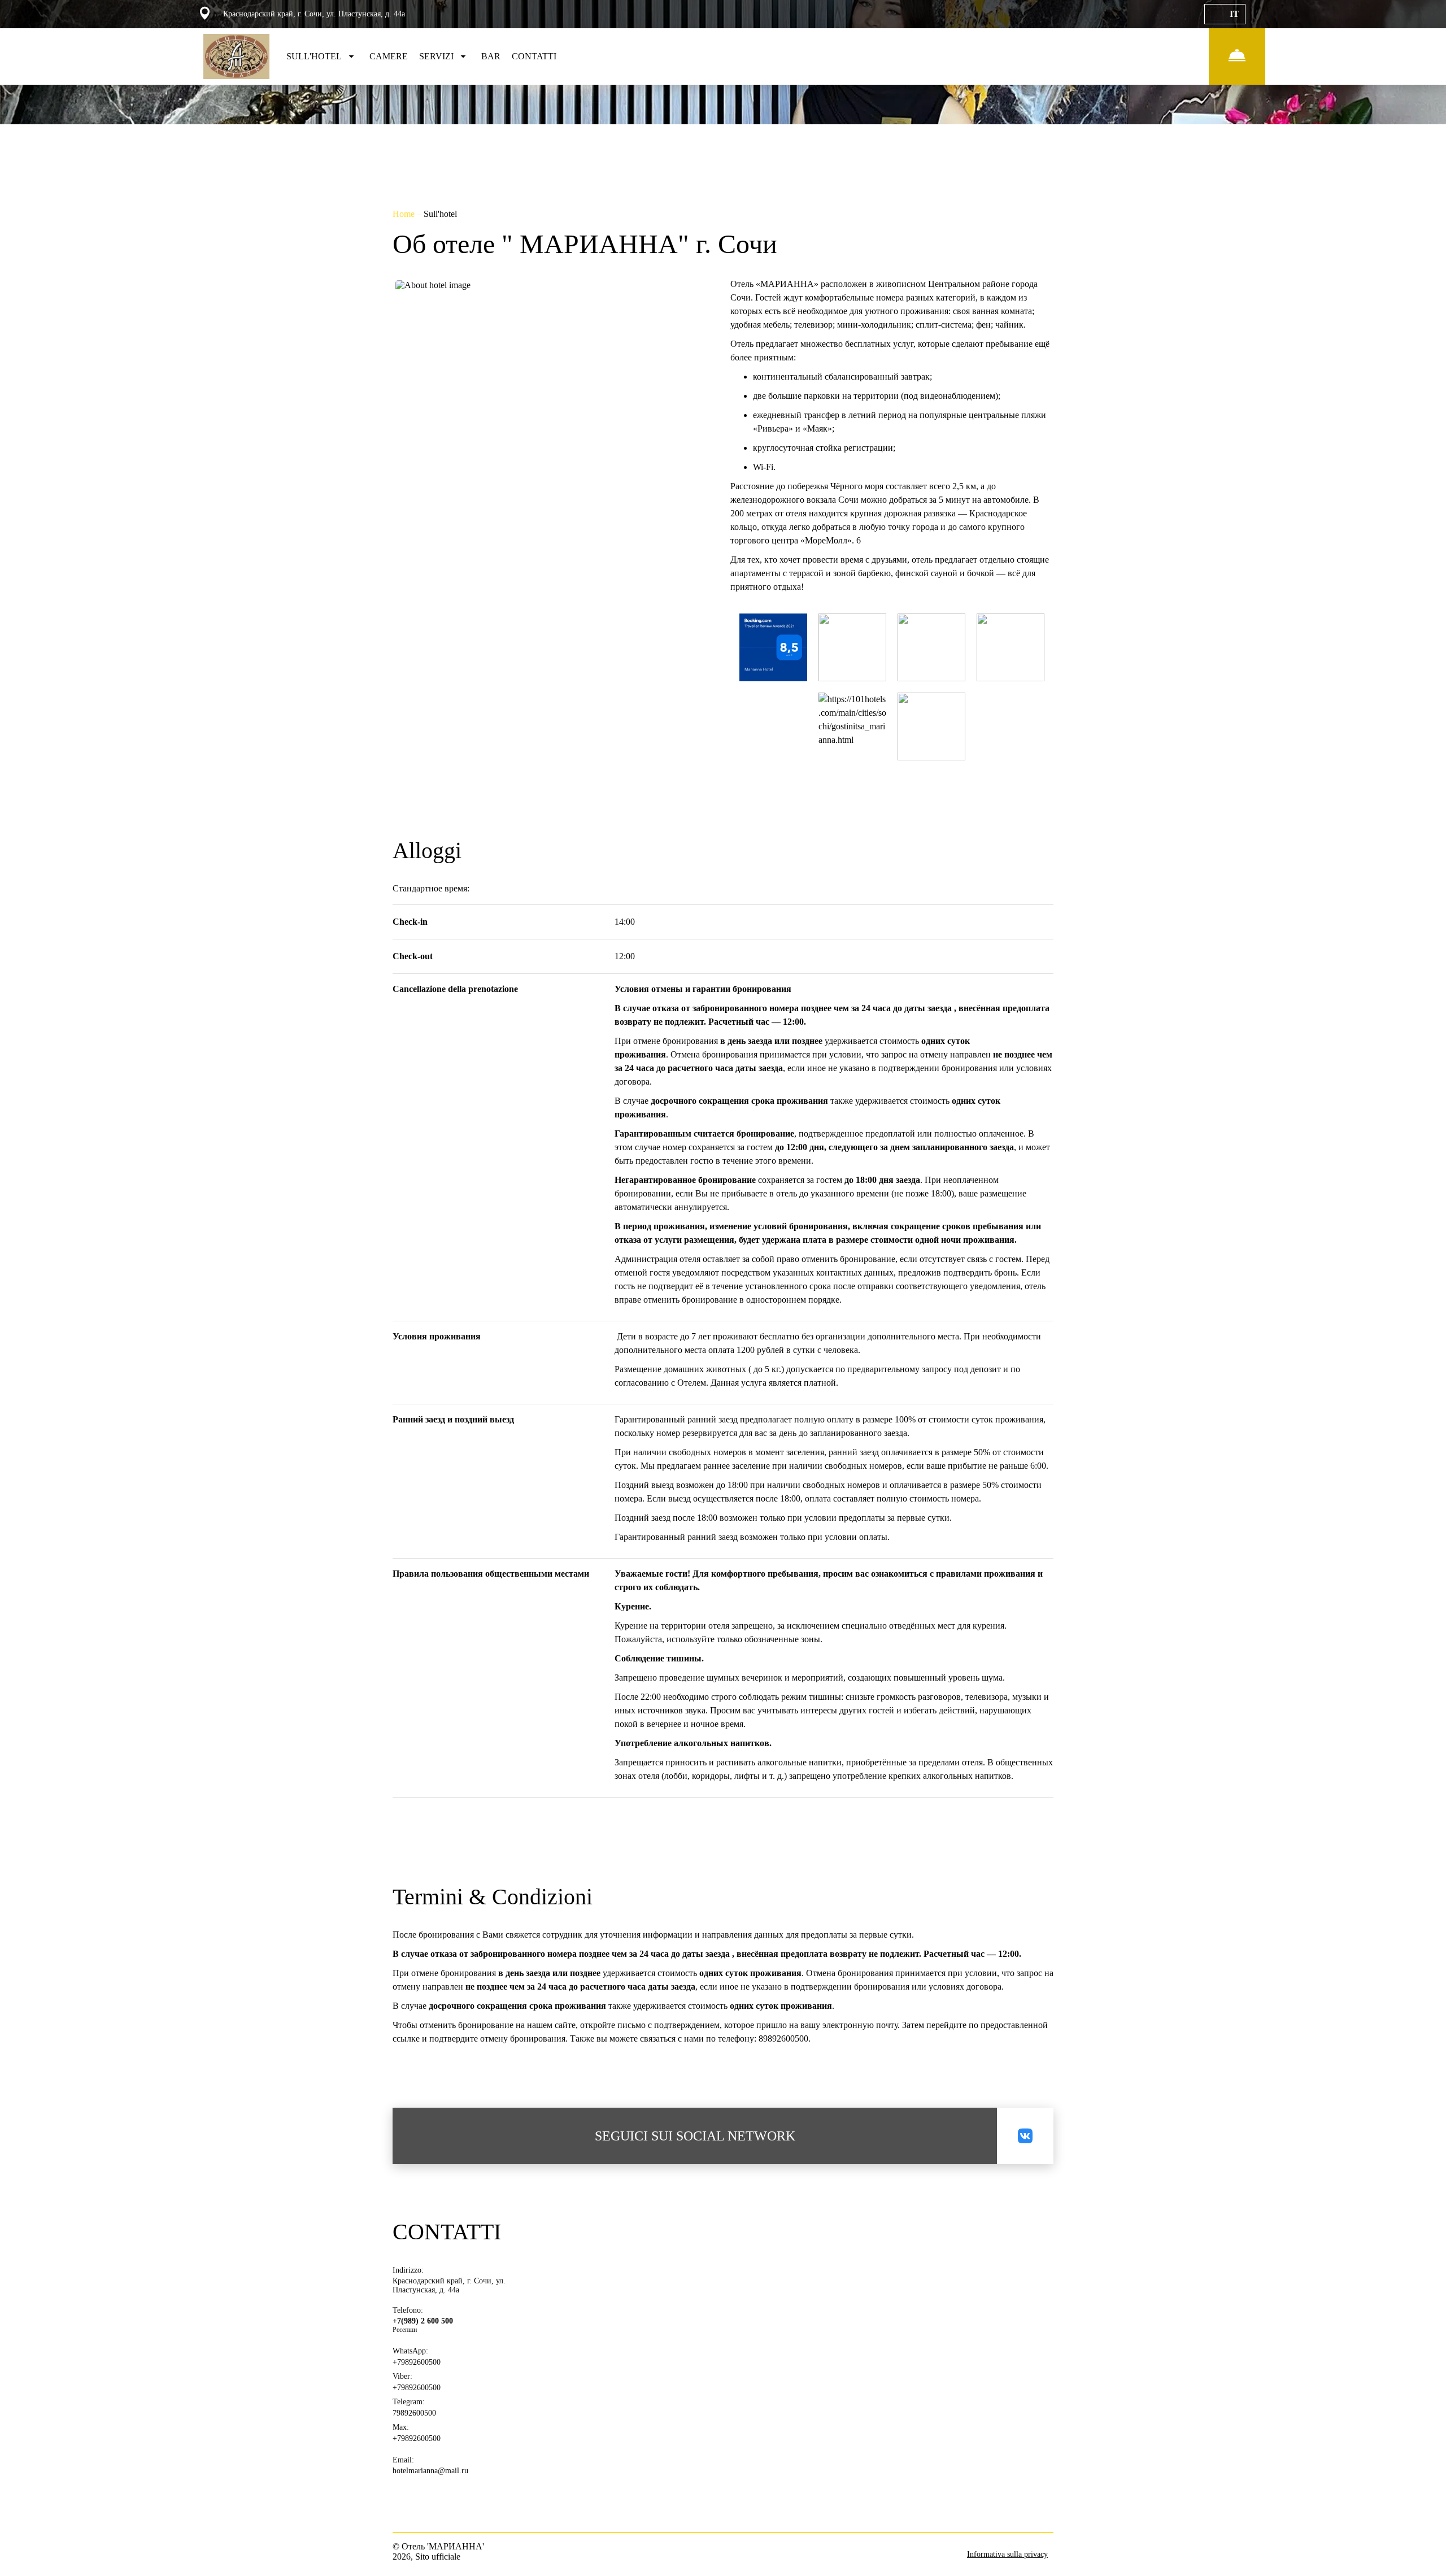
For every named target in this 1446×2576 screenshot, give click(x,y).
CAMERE (389, 56)
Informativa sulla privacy (1007, 2554)
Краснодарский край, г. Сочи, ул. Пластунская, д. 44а (449, 2285)
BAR (491, 56)
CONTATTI (534, 56)
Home (405, 214)
